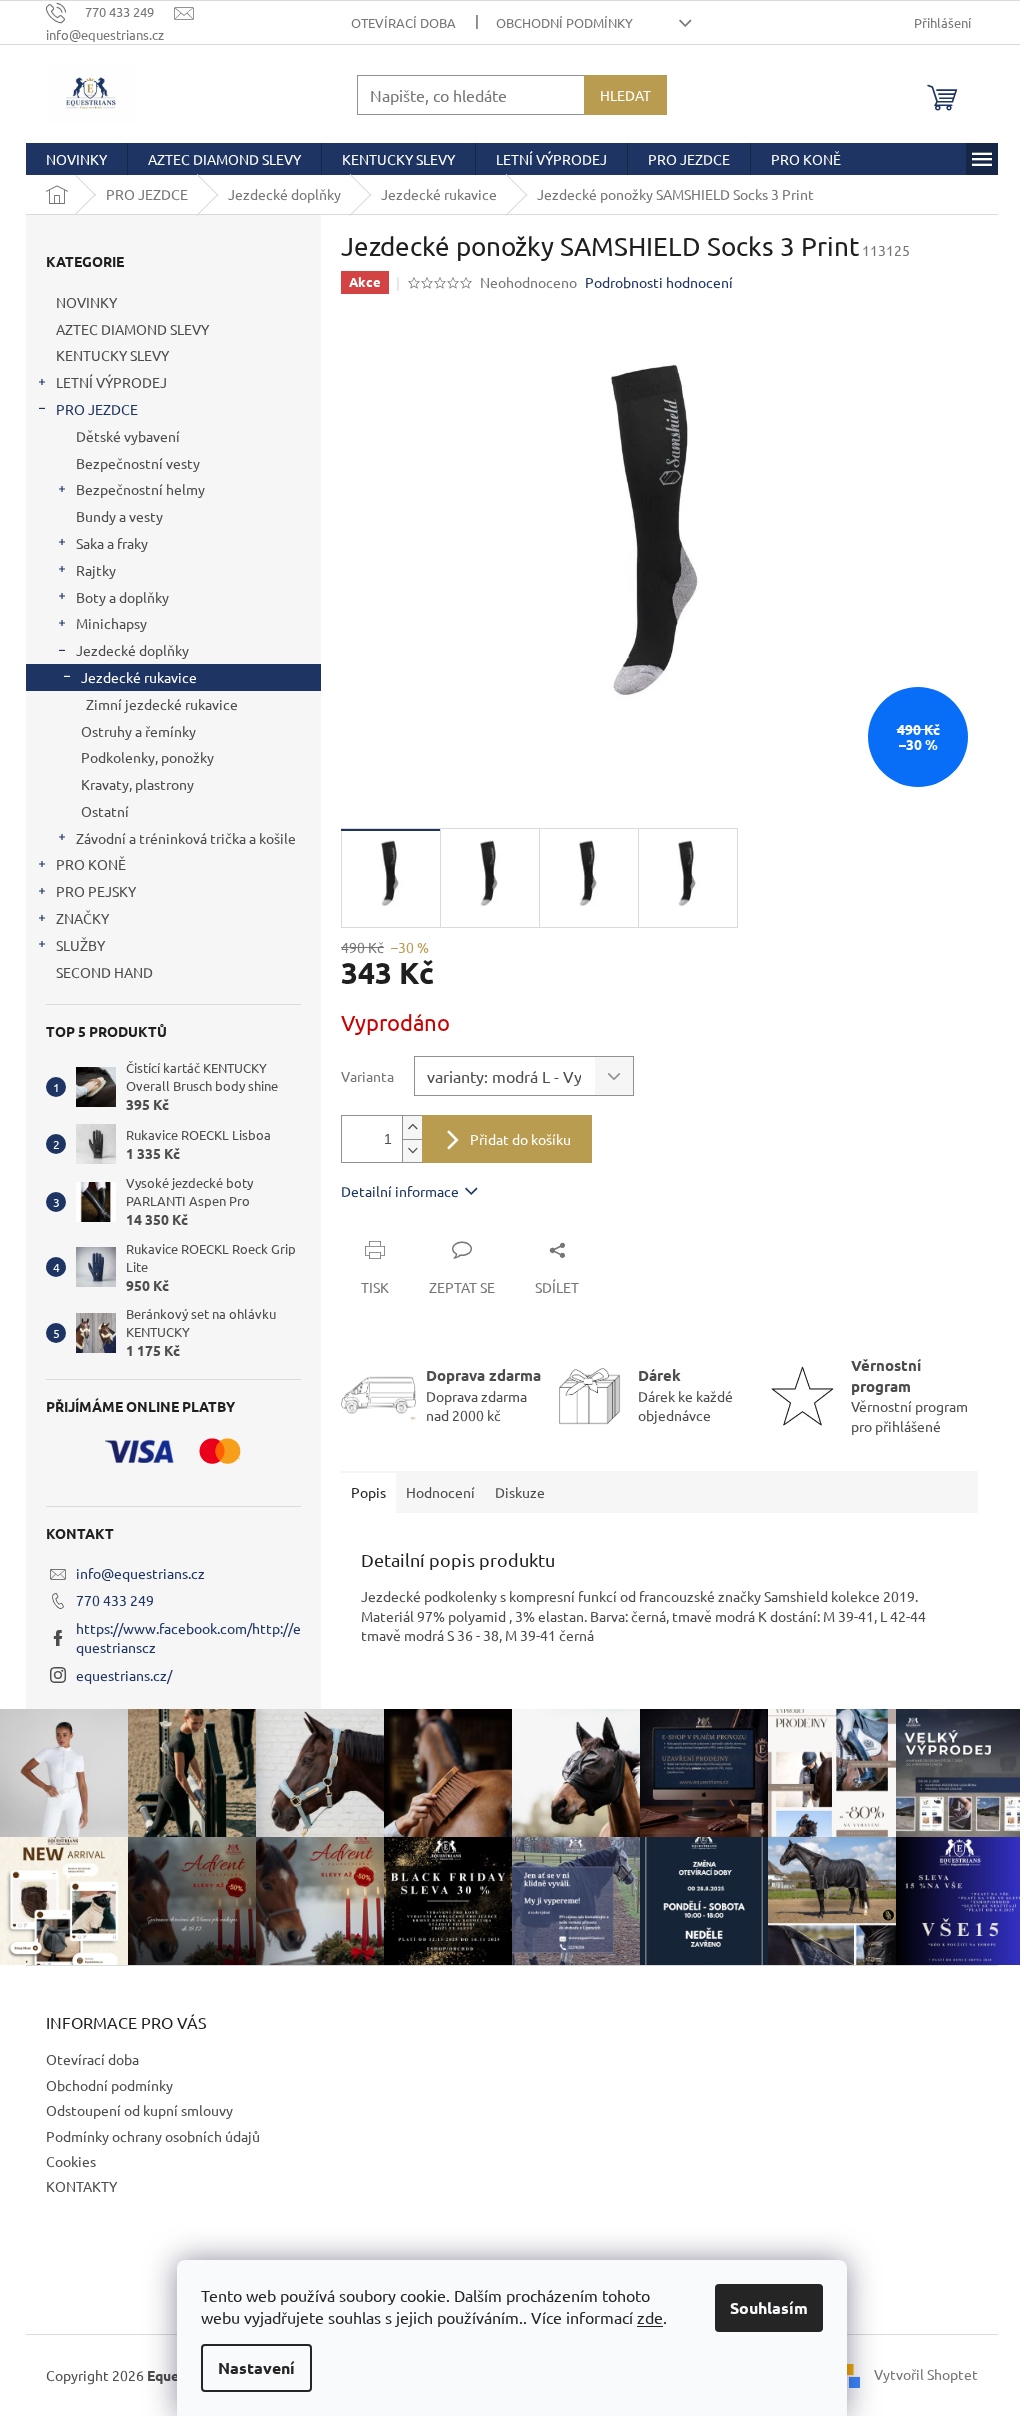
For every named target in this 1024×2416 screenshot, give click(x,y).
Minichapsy (111, 623)
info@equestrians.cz (140, 1573)
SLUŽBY (80, 945)
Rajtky (96, 570)
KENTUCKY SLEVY (112, 355)
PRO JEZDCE (97, 409)
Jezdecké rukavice (139, 677)
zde (650, 2317)
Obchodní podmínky (564, 22)
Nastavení (256, 2367)
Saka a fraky (112, 543)
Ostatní (105, 811)
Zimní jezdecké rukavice (162, 704)
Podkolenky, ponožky (147, 757)
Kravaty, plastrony (137, 784)
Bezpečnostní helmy (140, 489)
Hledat (625, 95)
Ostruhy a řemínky (138, 731)
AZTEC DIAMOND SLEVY (132, 329)
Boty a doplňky (122, 597)
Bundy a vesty (119, 516)
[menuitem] (76, 159)
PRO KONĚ (91, 864)
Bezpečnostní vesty (138, 463)
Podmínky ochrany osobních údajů (153, 2136)
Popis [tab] (368, 1492)
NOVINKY (86, 302)
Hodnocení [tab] (440, 1492)
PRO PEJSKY (96, 891)
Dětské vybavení (128, 436)
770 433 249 (115, 1600)
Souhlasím (769, 2307)
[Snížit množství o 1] (412, 1150)
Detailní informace (400, 1191)
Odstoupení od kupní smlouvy (139, 2110)
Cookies (71, 2161)
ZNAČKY (82, 918)
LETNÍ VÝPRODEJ (111, 382)
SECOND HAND (104, 972)
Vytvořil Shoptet (926, 2373)
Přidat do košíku (520, 1139)
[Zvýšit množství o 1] (412, 1127)
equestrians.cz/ (124, 1675)
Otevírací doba (403, 22)
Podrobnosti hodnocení (659, 282)
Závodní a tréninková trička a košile (186, 838)
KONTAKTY (81, 2186)
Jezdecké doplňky (132, 650)
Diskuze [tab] (520, 1492)
